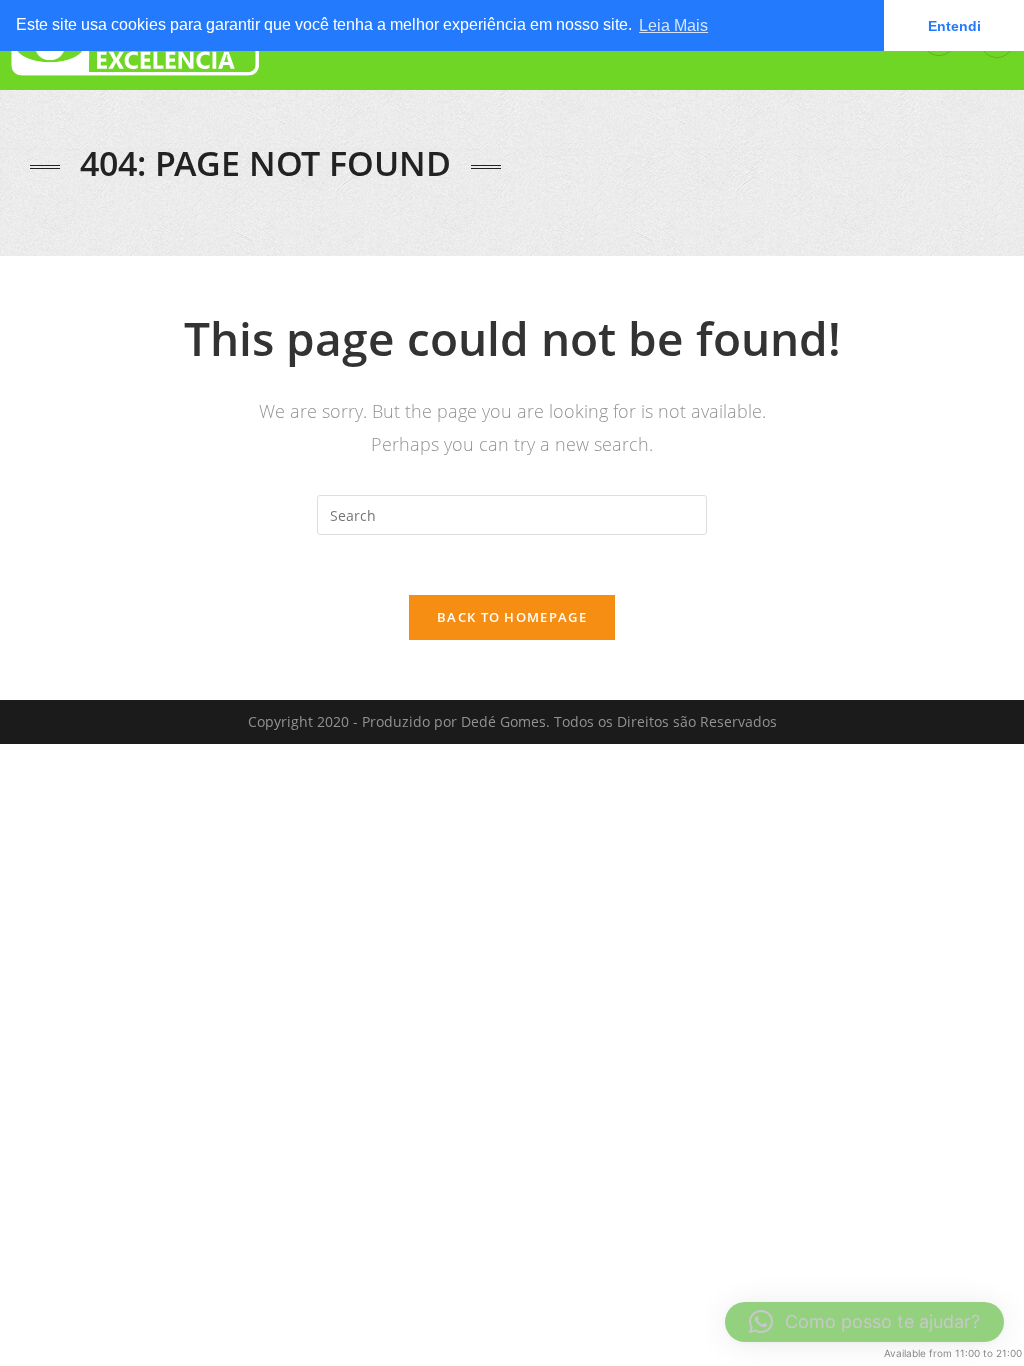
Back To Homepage (512, 617)
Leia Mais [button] (673, 25)
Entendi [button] (954, 26)
